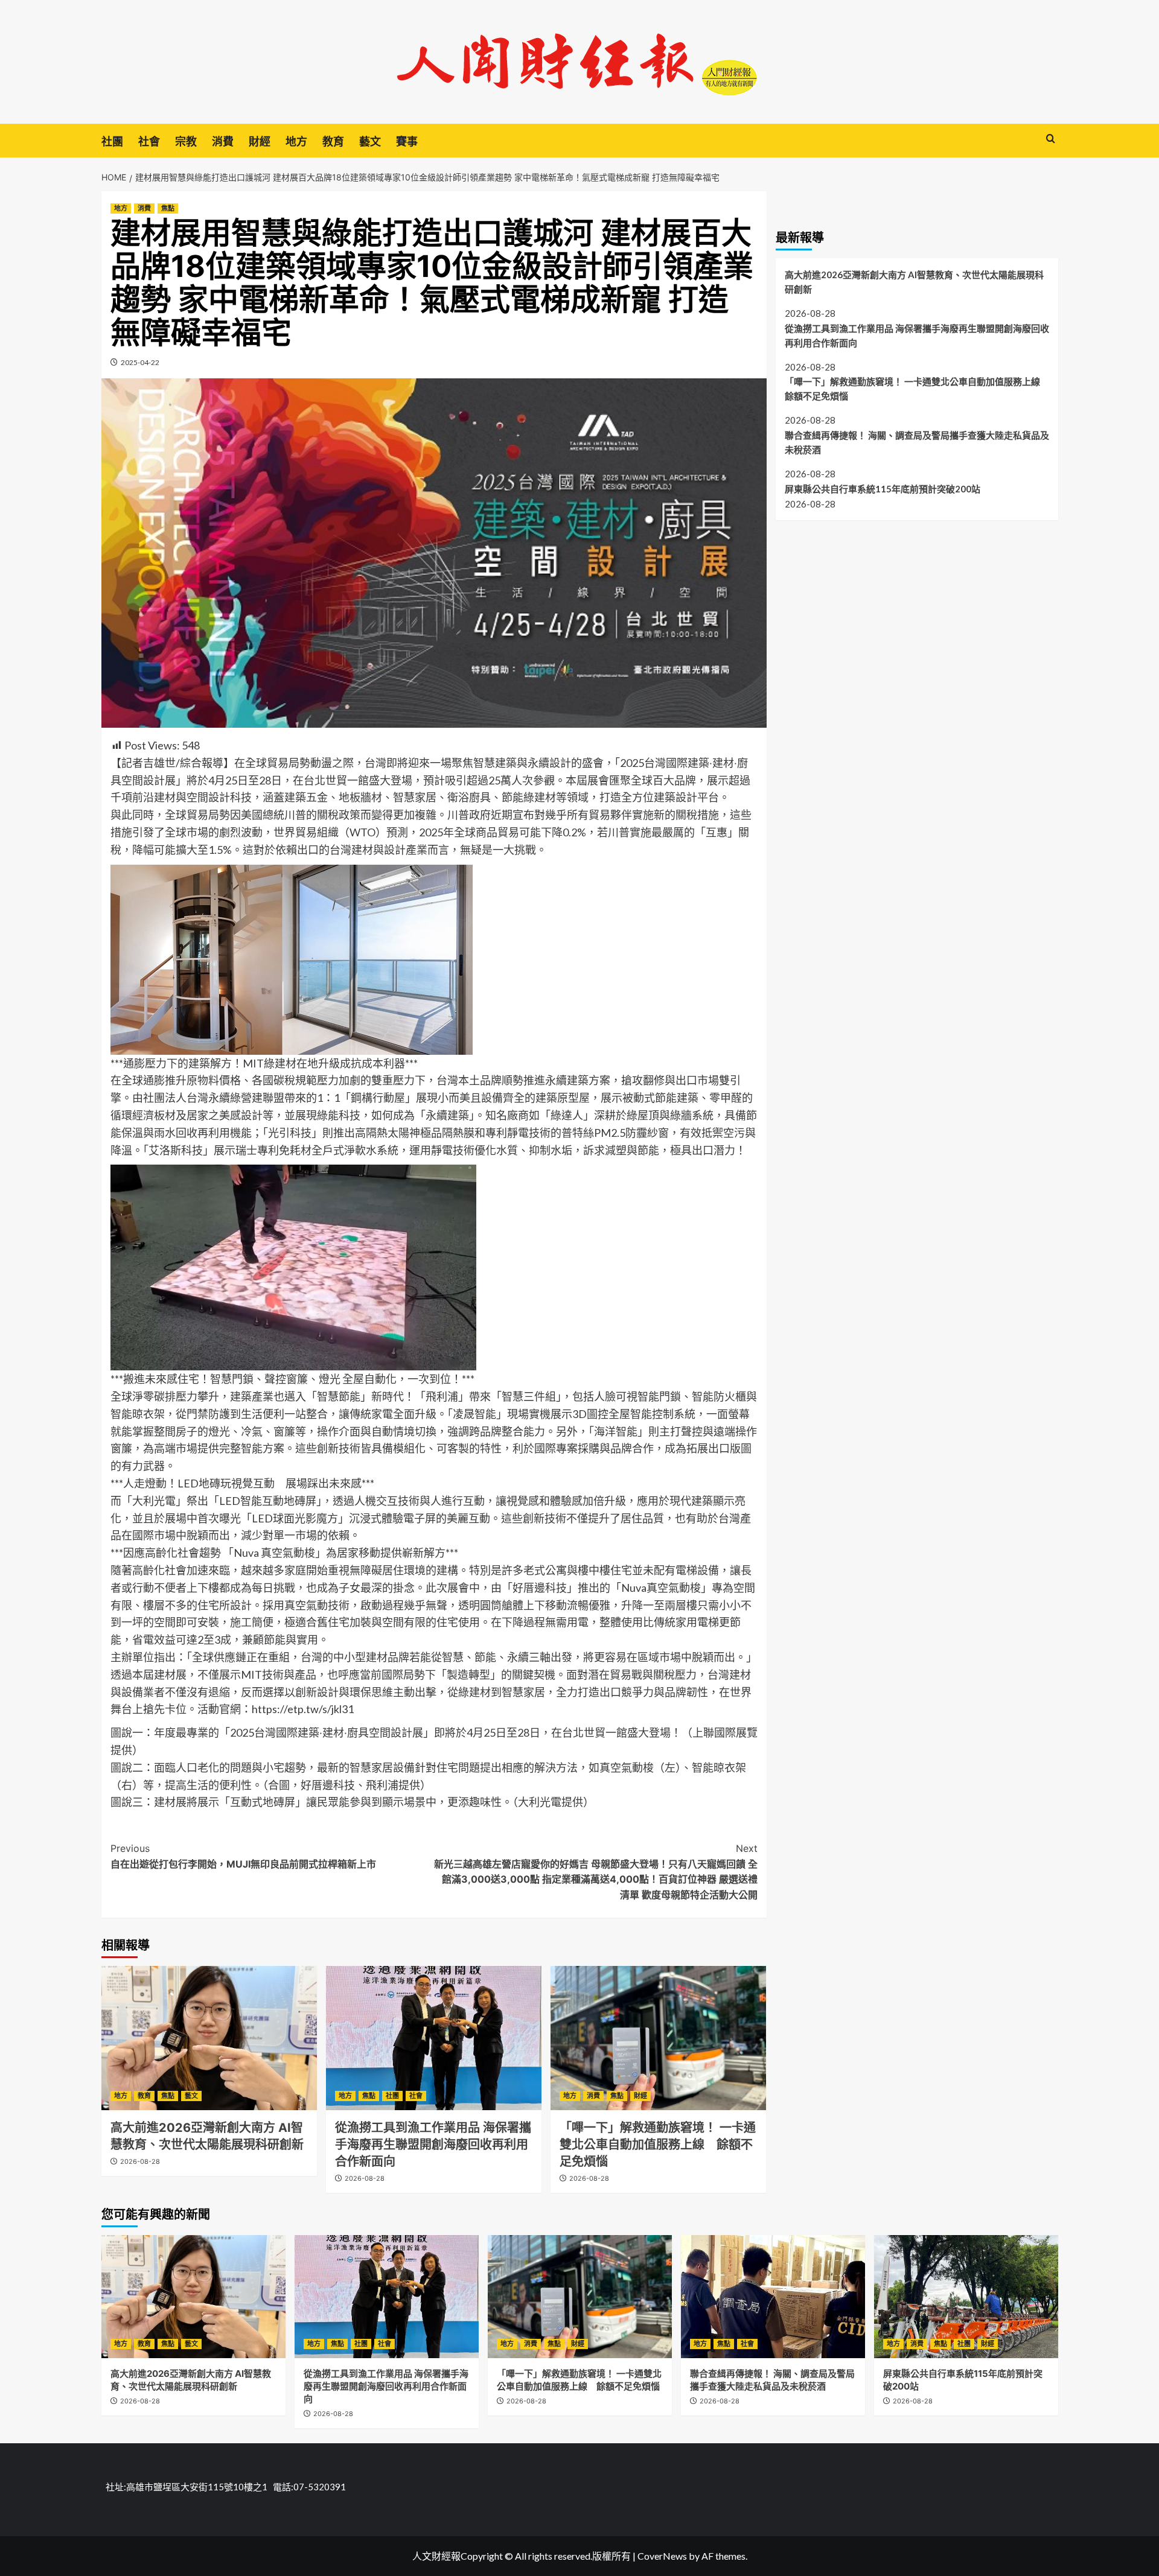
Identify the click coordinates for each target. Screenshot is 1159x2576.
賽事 (407, 142)
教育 (333, 142)
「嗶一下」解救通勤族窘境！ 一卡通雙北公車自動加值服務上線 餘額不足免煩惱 (658, 2145)
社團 (112, 142)
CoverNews (662, 2556)
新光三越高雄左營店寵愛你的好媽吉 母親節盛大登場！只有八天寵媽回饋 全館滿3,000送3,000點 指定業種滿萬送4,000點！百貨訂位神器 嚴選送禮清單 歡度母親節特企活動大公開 (596, 1872)
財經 (260, 142)
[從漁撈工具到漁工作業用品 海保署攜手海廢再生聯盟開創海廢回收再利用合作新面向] (434, 2038)
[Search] (1051, 139)
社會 (149, 142)
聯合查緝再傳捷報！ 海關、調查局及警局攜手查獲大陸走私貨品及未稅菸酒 (917, 442)
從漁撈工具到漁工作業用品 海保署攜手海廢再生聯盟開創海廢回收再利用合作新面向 (433, 2145)
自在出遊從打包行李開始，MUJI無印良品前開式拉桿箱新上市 (243, 1856)
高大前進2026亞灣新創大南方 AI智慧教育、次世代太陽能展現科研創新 (914, 282)
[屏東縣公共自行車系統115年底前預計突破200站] (966, 2296)
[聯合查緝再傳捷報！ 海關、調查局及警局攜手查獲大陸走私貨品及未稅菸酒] (773, 2296)
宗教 (186, 142)
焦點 (168, 208)
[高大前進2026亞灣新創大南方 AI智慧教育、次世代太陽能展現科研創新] (209, 2038)
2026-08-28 (140, 2161)
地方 (296, 142)
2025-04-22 (140, 362)
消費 (223, 142)
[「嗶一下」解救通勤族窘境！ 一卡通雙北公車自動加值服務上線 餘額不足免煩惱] (658, 2038)
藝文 (370, 142)
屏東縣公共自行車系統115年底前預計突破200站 (883, 489)
